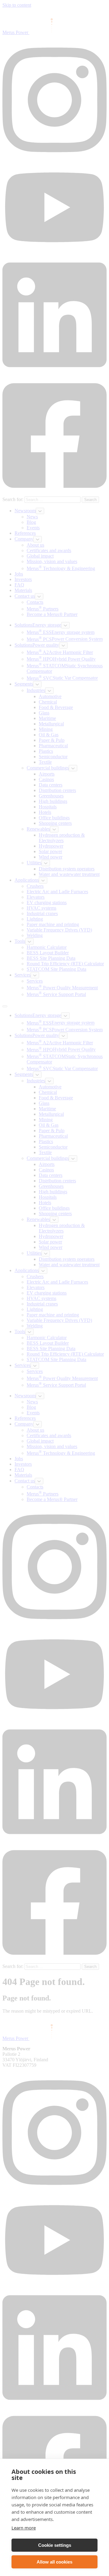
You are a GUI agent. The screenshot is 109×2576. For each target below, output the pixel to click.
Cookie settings (55, 2545)
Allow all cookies (54, 2562)
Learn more (24, 2528)
